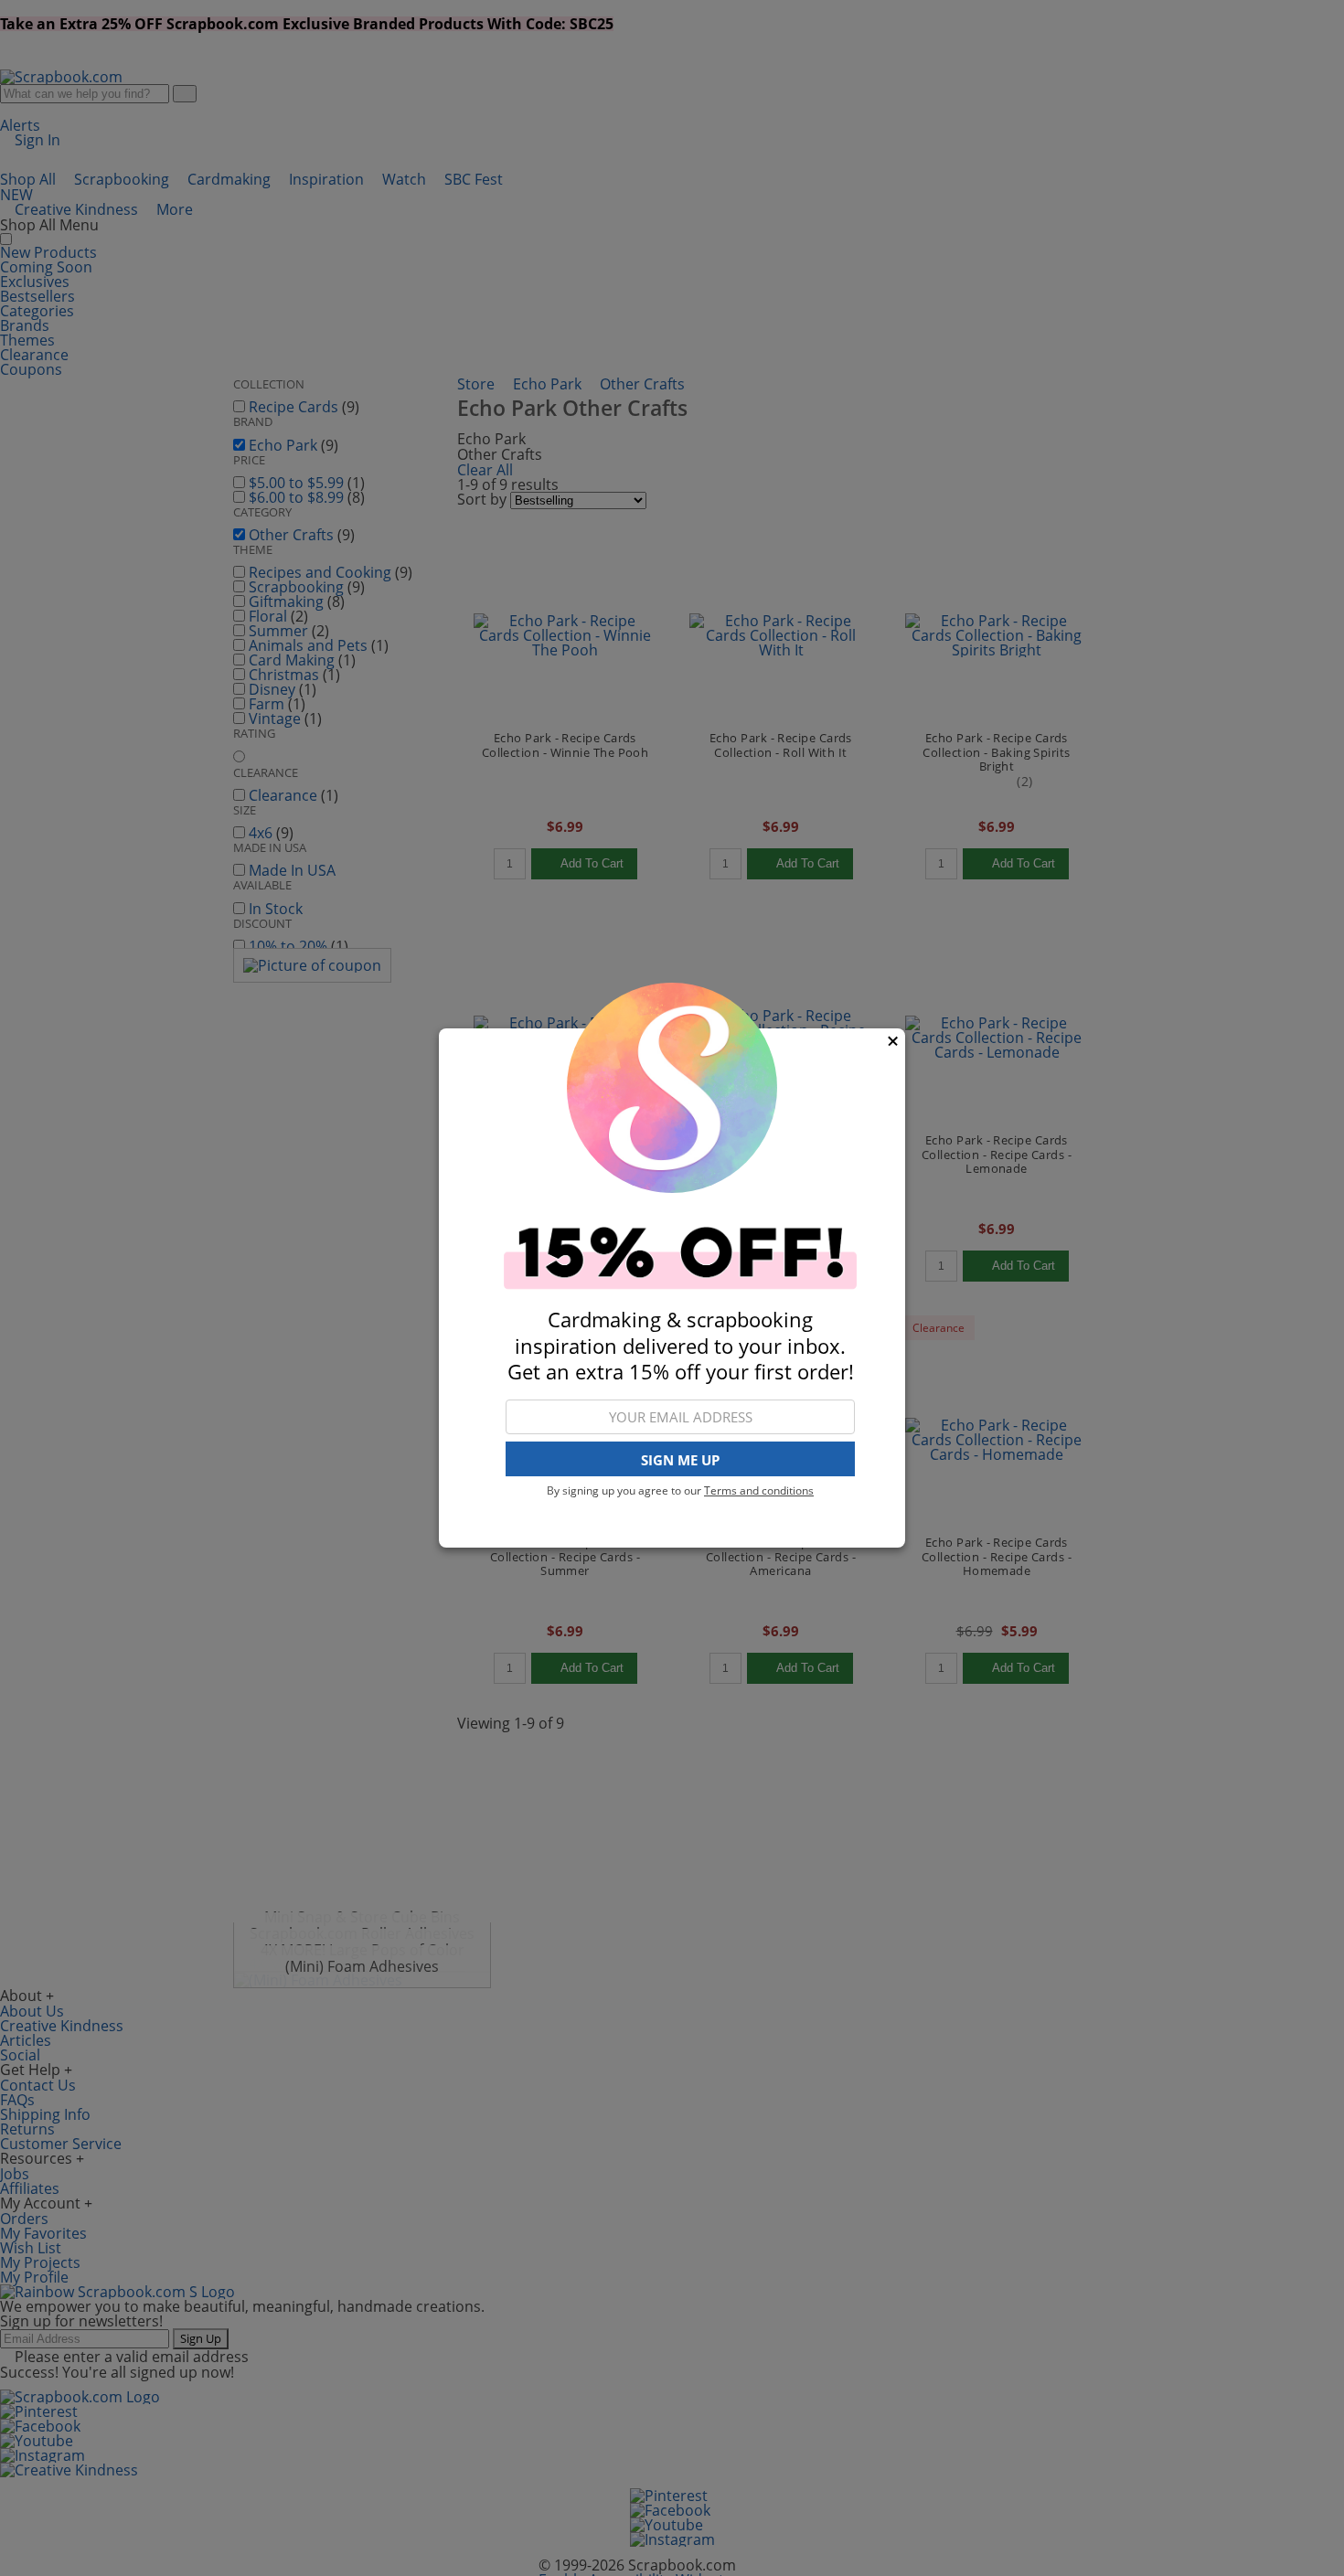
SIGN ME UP (680, 1460)
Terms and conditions (759, 1490)
